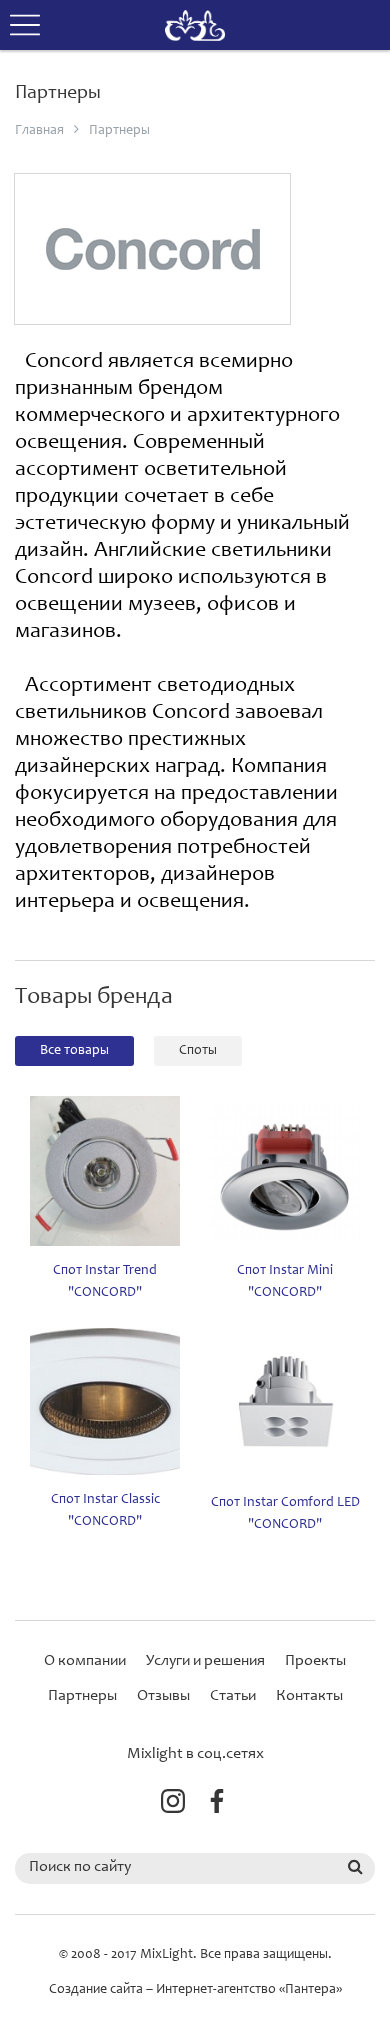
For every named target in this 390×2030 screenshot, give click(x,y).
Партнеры (119, 131)
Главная (39, 131)
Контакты (309, 1696)
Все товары (74, 1051)
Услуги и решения (205, 1661)
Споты (198, 1051)
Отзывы (163, 1696)
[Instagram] (173, 1806)
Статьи (233, 1696)
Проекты (315, 1661)
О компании (85, 1661)
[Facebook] (217, 1806)
